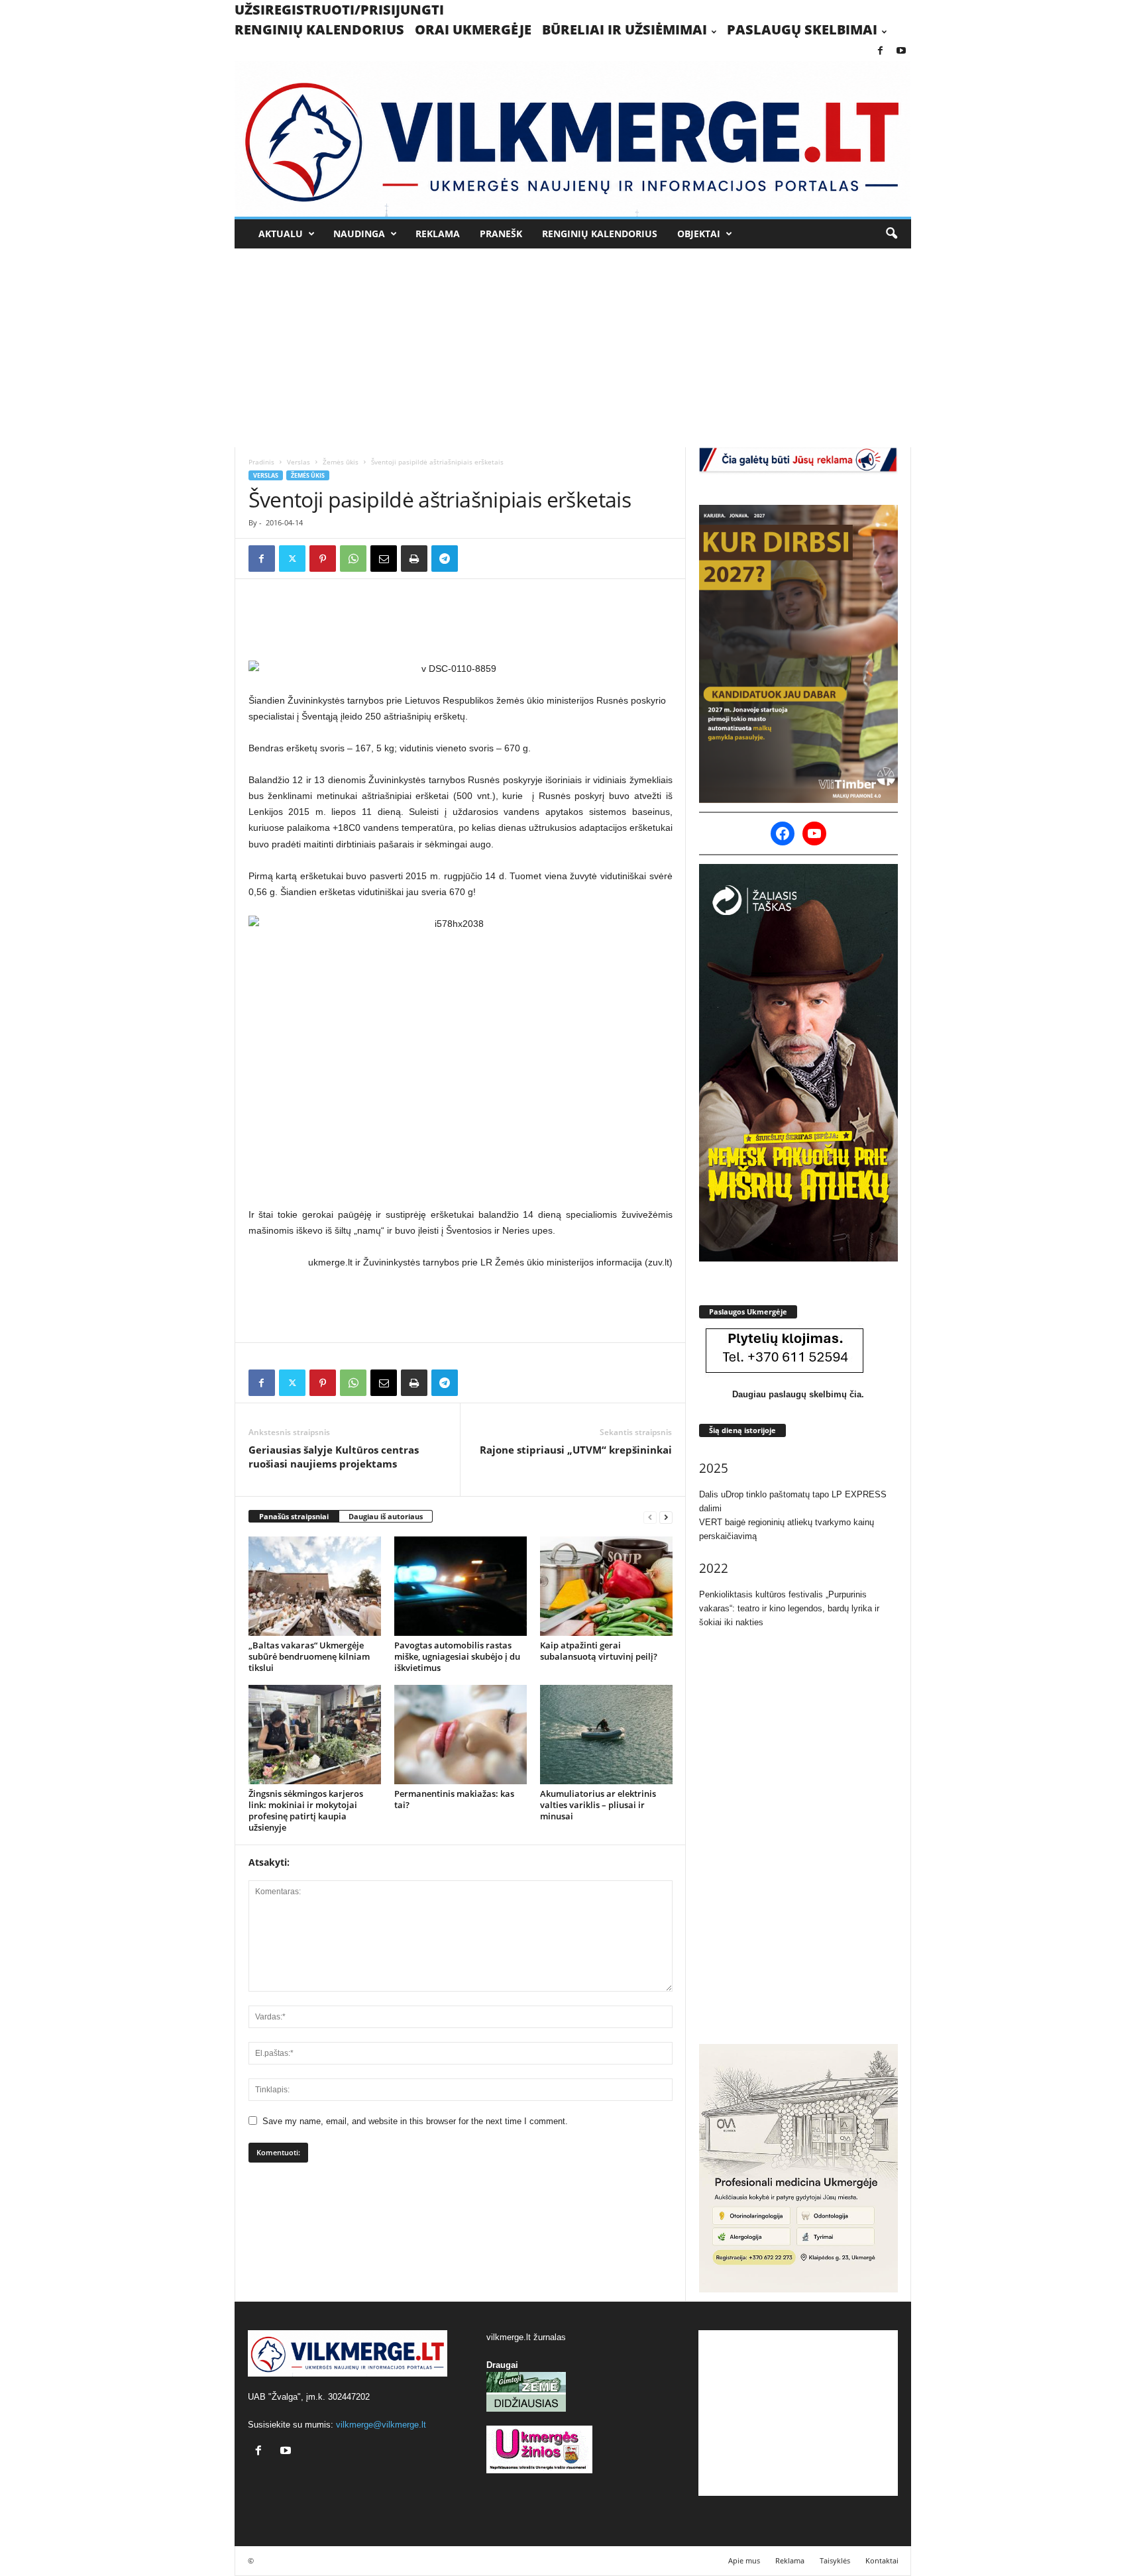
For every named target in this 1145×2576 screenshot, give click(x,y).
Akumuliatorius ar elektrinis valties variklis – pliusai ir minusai (598, 1805)
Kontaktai (882, 2560)
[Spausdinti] (414, 559)
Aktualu (281, 234)
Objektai (699, 234)
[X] (292, 559)
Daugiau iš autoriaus (386, 1516)
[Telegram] (445, 559)
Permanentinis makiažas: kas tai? (454, 1799)
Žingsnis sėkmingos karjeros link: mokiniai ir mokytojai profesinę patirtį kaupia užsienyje (306, 1810)
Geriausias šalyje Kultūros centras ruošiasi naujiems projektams (334, 1457)
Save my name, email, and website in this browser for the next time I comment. (415, 2121)
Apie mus (744, 2560)
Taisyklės (835, 2560)
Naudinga (359, 234)
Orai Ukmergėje (473, 29)
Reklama (438, 234)
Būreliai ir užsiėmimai (625, 29)
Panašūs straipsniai (294, 1516)
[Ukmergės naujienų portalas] (573, 139)
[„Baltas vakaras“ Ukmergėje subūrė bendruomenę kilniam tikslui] (315, 1586)
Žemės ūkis (341, 462)
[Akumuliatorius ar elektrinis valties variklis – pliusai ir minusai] (606, 1735)
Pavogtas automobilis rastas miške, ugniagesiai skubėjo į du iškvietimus (457, 1656)
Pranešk (501, 234)
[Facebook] (881, 51)
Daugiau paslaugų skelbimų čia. (798, 1394)
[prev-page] (650, 1517)
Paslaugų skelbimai (802, 29)
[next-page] (666, 1517)
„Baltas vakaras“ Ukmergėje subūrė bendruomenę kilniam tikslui (309, 1656)
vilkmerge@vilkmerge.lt (381, 2425)
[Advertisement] (572, 348)
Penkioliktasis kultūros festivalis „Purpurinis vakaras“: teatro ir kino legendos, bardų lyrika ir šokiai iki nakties (789, 1608)
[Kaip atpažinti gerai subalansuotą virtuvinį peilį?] (606, 1586)
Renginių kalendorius (319, 29)
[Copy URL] (475, 559)
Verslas (299, 462)
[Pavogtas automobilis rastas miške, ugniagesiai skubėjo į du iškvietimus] (461, 1586)
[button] (891, 234)
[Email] (384, 559)
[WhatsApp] (353, 559)
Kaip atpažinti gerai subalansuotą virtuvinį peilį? (599, 1651)
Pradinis (261, 462)
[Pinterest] (323, 559)
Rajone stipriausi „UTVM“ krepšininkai (576, 1450)
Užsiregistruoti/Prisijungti (339, 10)
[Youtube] (901, 51)
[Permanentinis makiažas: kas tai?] (461, 1735)
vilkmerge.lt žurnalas (526, 2337)
